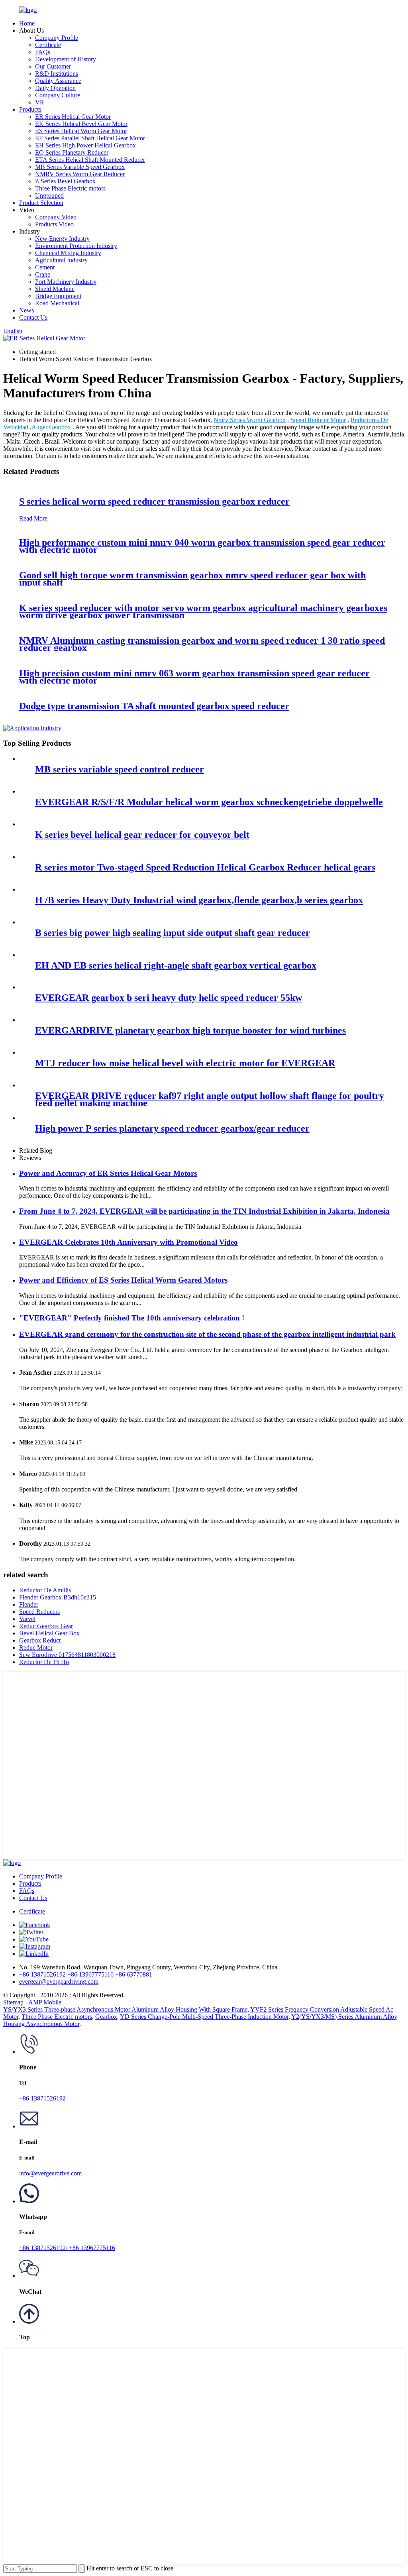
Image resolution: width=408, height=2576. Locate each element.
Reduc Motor (36, 1648)
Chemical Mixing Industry (68, 253)
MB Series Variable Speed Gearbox (80, 167)
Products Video (54, 224)
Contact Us (33, 317)
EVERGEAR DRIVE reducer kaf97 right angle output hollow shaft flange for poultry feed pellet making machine (210, 1099)
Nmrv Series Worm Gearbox (250, 420)
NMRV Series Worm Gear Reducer (80, 174)
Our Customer (53, 66)
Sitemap (13, 2002)
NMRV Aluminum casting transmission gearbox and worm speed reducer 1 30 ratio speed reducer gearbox (202, 644)
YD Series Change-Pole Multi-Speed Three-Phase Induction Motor (204, 2017)
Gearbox (106, 2017)
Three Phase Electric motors (70, 188)
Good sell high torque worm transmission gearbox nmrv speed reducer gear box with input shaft (192, 579)
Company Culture (58, 95)
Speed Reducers (39, 1612)
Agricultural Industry (61, 260)
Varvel (27, 1619)
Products (30, 109)
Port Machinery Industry (66, 282)
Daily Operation (55, 88)
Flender (29, 1604)
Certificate (48, 45)
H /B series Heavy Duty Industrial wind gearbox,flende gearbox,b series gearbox (199, 900)
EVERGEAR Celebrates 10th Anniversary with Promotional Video (128, 1242)
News (26, 310)
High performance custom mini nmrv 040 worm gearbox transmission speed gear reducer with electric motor (202, 546)
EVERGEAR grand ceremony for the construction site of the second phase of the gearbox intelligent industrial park (207, 1334)
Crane (43, 274)
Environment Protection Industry (76, 246)
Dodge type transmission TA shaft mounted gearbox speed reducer (154, 706)
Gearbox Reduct (40, 1640)
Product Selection (41, 203)
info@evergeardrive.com (50, 2173)
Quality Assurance (58, 81)
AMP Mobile (45, 2002)
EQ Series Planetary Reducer (72, 152)
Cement (45, 267)
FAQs (43, 52)
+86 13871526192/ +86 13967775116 (67, 2248)
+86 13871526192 (42, 2098)
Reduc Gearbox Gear (46, 1626)
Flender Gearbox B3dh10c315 (58, 1597)
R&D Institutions (57, 74)
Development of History (66, 59)
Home (27, 23)
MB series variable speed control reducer (120, 769)
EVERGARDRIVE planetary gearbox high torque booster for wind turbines (190, 1030)
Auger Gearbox (51, 427)
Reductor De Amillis (45, 1590)
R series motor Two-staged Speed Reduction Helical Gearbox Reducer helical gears (205, 867)
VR (40, 102)
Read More (33, 518)
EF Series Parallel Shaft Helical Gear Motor (90, 138)
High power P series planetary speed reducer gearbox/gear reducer (172, 1128)
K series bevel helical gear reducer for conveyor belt (142, 835)
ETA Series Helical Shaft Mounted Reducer (90, 160)
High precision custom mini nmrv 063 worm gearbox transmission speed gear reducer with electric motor (194, 677)
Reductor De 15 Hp (44, 1662)
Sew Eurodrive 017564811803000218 (67, 1655)
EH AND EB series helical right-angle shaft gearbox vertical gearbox (176, 965)
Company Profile (57, 38)
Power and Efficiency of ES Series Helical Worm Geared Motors (123, 1280)
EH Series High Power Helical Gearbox (85, 145)
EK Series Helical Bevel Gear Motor (81, 124)
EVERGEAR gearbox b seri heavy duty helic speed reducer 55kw (169, 998)
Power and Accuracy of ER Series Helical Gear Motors (108, 1173)
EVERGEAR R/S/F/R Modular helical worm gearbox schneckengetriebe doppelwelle (209, 802)
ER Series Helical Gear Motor (73, 117)
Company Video (56, 217)
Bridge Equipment (58, 296)
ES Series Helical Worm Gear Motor (81, 131)
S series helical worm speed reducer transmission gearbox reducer (154, 501)
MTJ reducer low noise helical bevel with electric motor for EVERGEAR (185, 1063)
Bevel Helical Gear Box (49, 1633)
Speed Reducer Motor (318, 420)
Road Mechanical (57, 303)
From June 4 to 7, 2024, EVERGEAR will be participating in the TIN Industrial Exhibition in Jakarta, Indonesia (204, 1211)
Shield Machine (55, 289)
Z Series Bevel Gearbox (65, 181)
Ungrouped (49, 196)
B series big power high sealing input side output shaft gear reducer (173, 933)
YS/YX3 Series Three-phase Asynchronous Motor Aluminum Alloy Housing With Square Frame (125, 2009)
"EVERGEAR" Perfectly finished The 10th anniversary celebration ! (132, 1318)
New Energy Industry (62, 239)
